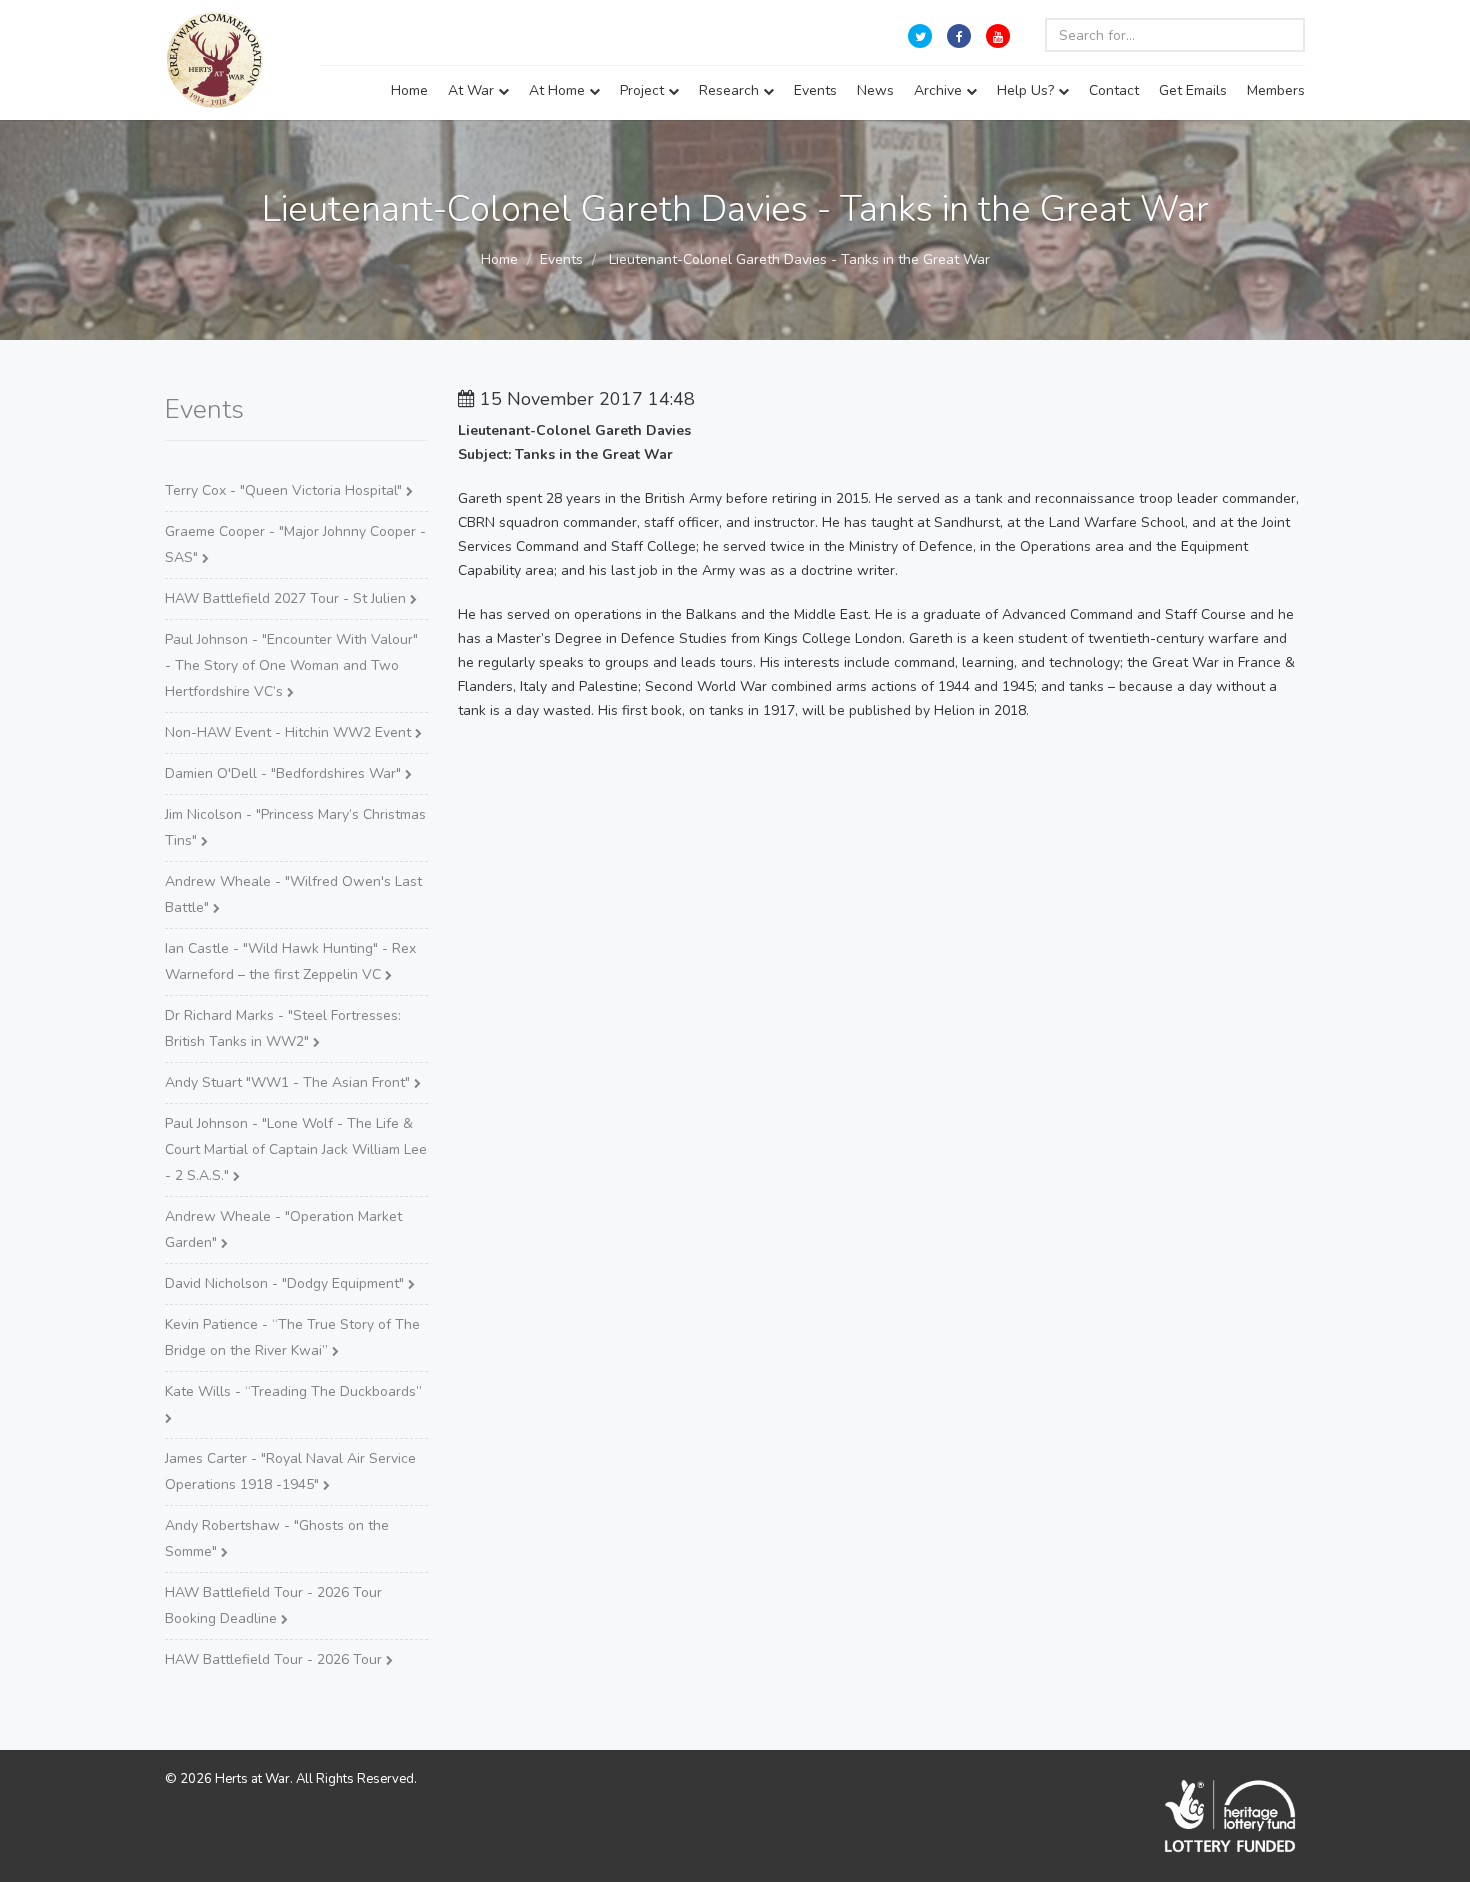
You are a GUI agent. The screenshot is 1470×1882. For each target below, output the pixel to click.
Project (644, 90)
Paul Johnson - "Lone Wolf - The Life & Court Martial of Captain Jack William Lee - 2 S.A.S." (296, 1149)
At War (473, 90)
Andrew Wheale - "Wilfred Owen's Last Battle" (293, 894)
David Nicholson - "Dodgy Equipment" (286, 1283)
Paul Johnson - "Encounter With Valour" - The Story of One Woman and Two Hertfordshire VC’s (291, 665)
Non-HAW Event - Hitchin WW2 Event (290, 732)
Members (1276, 90)
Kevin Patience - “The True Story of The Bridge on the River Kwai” (292, 1337)
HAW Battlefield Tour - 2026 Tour (275, 1659)
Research (731, 90)
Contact (1114, 90)
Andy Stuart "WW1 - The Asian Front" (289, 1082)
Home (409, 90)
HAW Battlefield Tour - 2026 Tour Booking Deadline (273, 1605)
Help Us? (1027, 90)
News (875, 90)
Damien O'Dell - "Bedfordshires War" (285, 773)
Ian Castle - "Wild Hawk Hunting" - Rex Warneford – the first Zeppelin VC (290, 961)
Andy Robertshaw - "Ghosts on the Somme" (277, 1538)
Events (815, 90)
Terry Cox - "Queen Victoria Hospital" (285, 490)
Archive (940, 90)
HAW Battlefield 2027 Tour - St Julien (287, 598)
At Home (559, 90)
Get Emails (1193, 90)
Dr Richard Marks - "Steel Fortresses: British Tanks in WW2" (283, 1028)
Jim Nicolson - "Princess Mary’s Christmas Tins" (295, 827)
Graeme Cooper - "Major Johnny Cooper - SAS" (295, 544)
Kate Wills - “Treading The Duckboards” (293, 1391)
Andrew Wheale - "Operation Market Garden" (283, 1229)
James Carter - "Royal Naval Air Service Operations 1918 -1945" (290, 1471)
